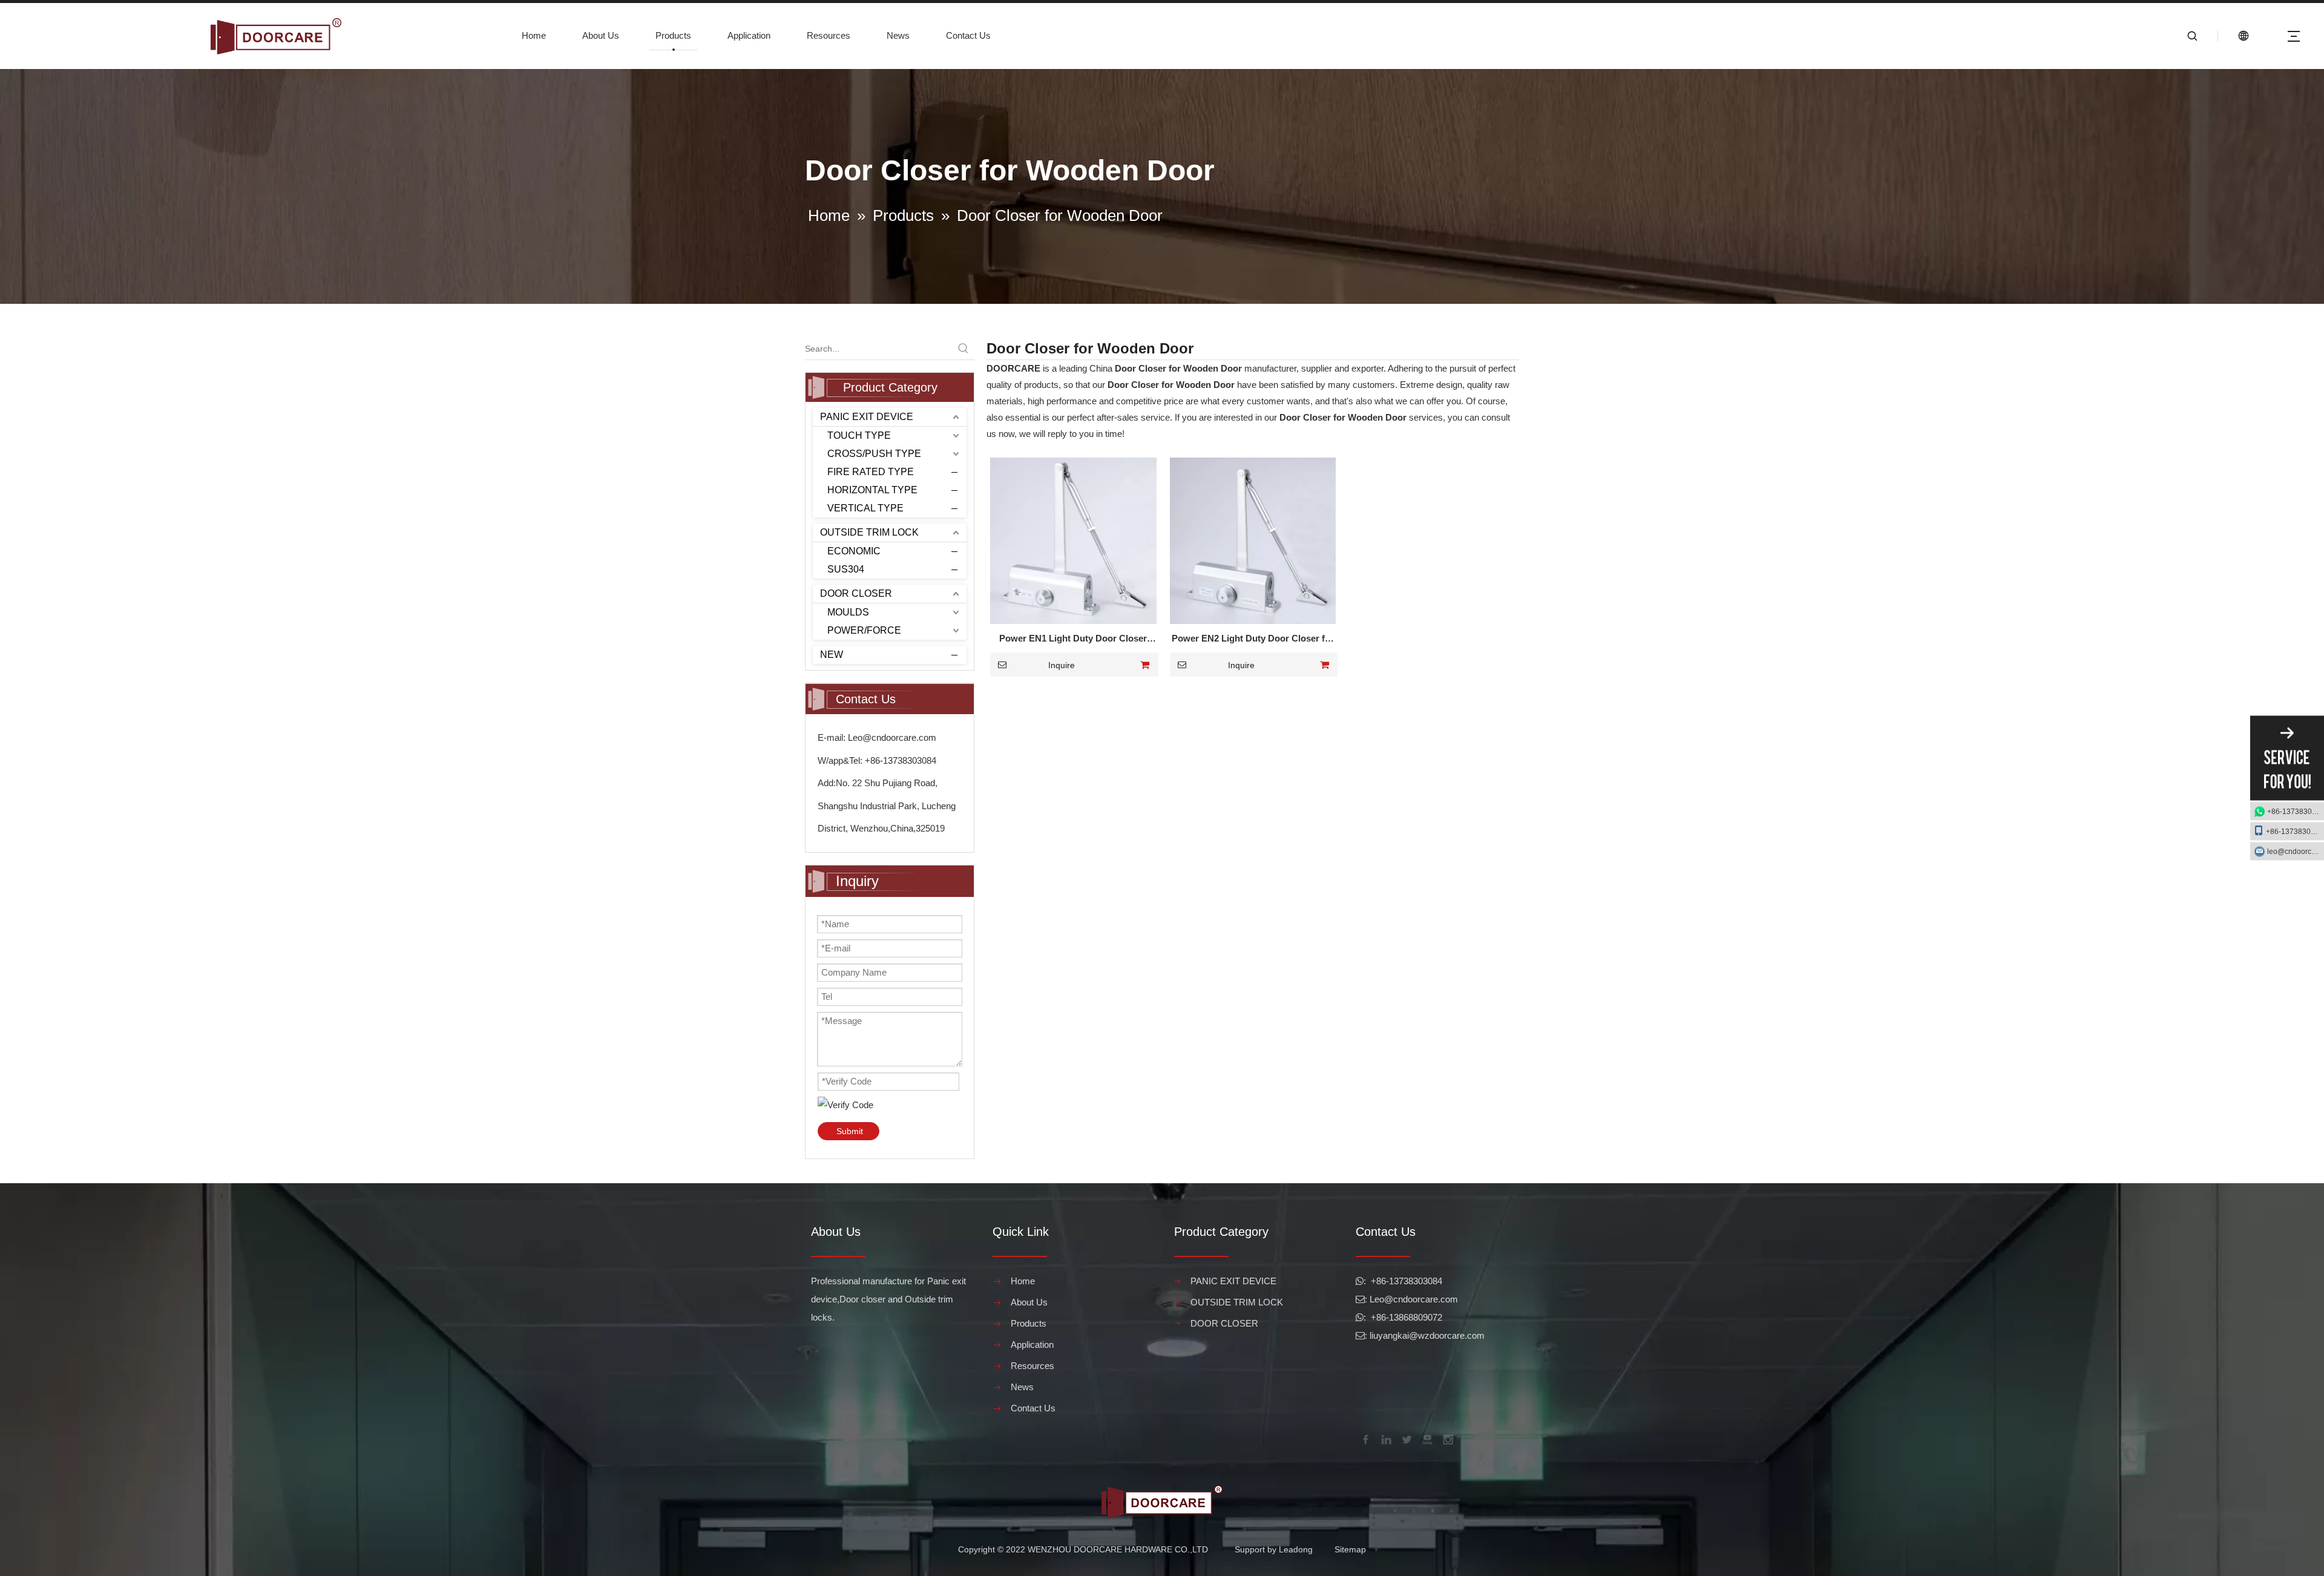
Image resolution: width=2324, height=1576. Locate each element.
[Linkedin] (1385, 1439)
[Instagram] (1447, 1439)
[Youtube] (1426, 1439)
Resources (829, 35)
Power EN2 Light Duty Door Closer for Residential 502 (1253, 640)
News (898, 35)
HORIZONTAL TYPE (872, 490)
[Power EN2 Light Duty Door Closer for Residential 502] (1253, 540)
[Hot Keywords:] (963, 349)
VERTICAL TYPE (865, 508)
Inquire (1062, 665)
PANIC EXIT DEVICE (867, 417)
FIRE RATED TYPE (871, 472)
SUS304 (846, 569)
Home (534, 35)
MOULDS (848, 612)
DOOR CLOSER (856, 593)
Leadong (1296, 1549)
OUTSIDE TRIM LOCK (869, 532)
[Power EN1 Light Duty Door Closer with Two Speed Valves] (1073, 540)
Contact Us (968, 35)
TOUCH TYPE (859, 435)
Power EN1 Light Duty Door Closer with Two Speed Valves (1073, 640)
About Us (601, 35)
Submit (850, 1131)
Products (673, 35)
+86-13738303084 (2296, 812)
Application (749, 35)
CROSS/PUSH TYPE (874, 454)
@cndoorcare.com (1421, 1299)
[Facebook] (1365, 1439)
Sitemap (1350, 1549)
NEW (832, 655)
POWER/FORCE (864, 630)
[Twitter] (1406, 1439)
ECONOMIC (854, 551)
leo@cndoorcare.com (2296, 852)
